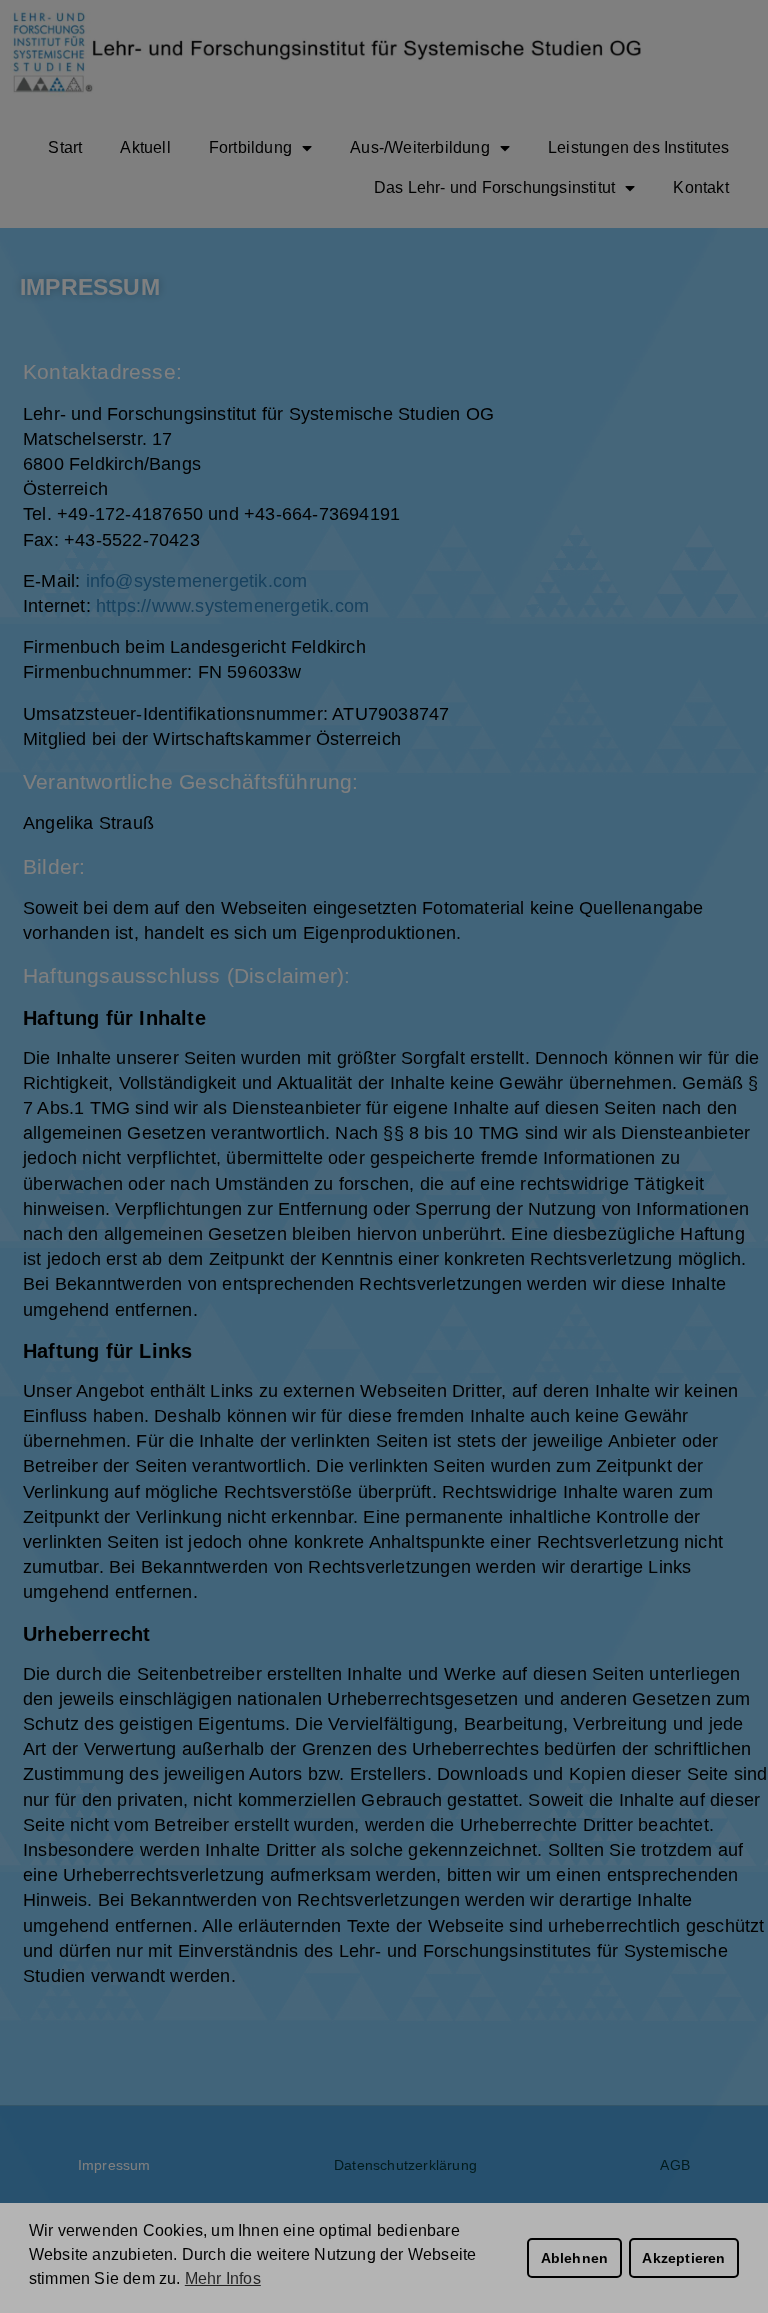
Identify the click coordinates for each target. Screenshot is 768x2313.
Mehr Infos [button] (223, 2278)
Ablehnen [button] (575, 2258)
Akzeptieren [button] (683, 2258)
